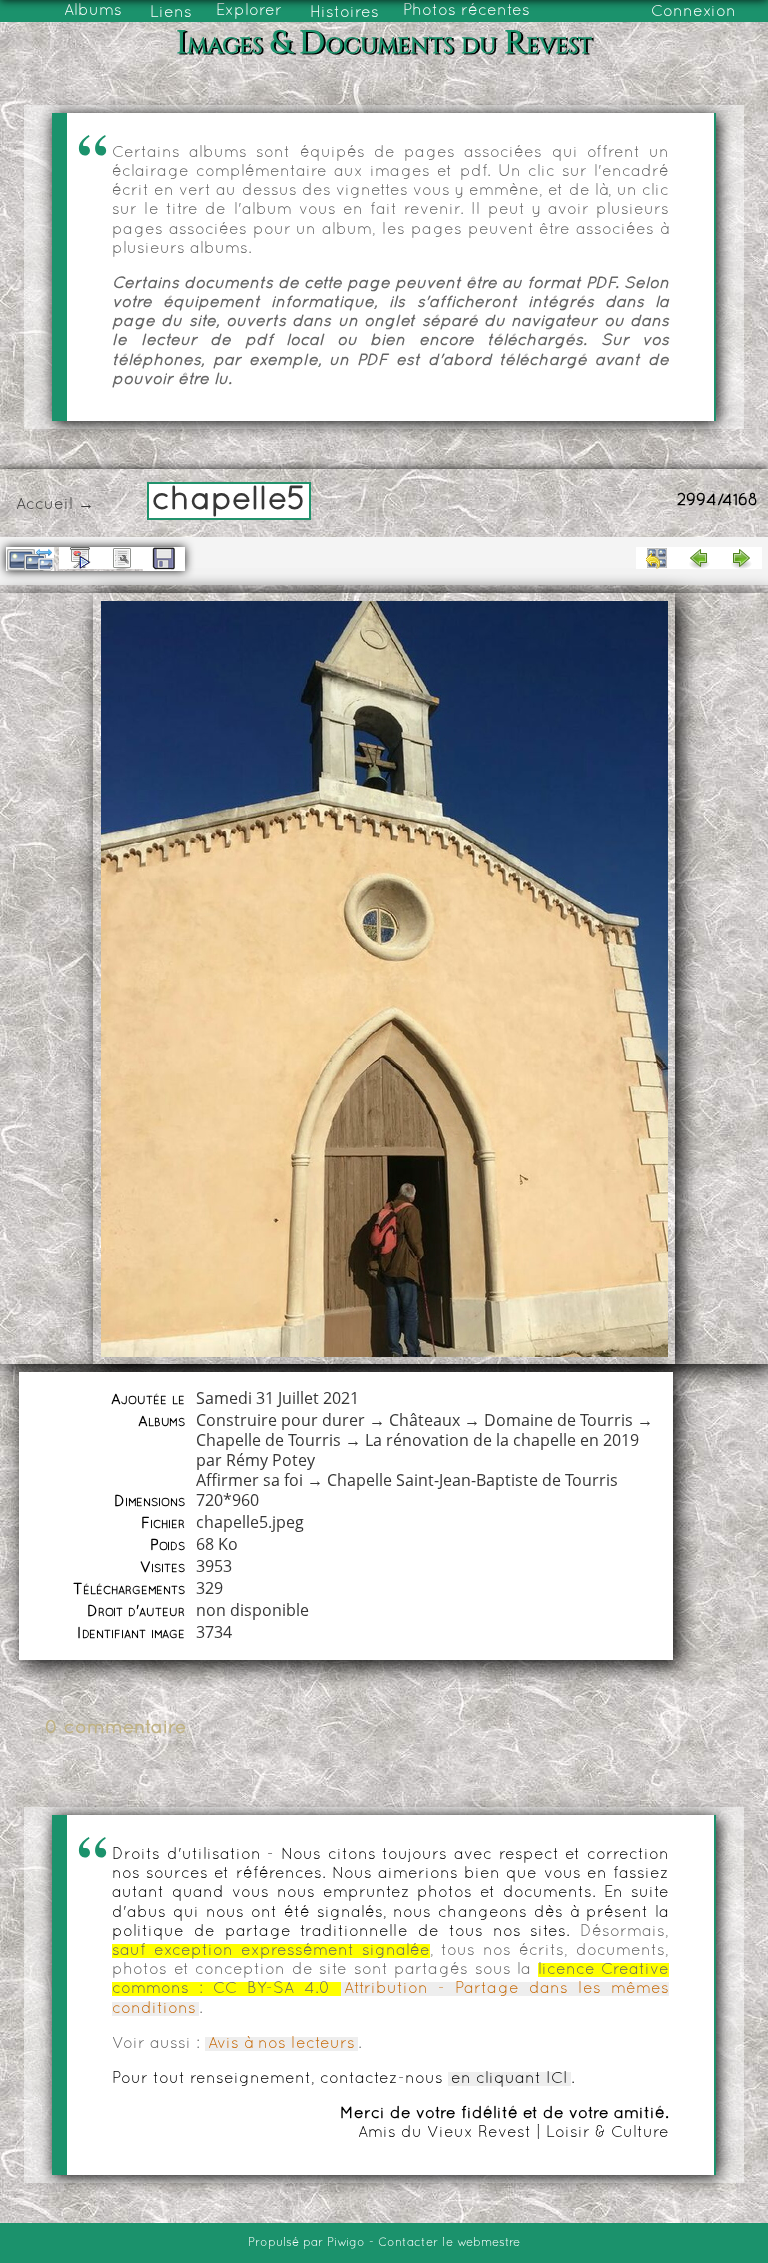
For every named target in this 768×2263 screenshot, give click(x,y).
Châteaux (424, 1420)
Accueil (44, 505)
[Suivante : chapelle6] (741, 558)
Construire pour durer (280, 1420)
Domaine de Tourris (558, 1420)
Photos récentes (466, 11)
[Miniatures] (657, 558)
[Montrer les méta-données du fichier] (122, 558)
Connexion (693, 12)
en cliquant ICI (509, 2079)
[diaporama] (80, 558)
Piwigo (346, 2243)
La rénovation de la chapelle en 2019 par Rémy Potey (417, 1450)
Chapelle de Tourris (268, 1440)
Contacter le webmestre (449, 2243)
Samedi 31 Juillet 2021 (277, 1398)
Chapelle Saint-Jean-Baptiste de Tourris (472, 1480)
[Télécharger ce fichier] (164, 559)
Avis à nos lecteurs (281, 2044)
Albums (93, 11)
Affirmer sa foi (249, 1480)
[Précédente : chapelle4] (699, 558)
